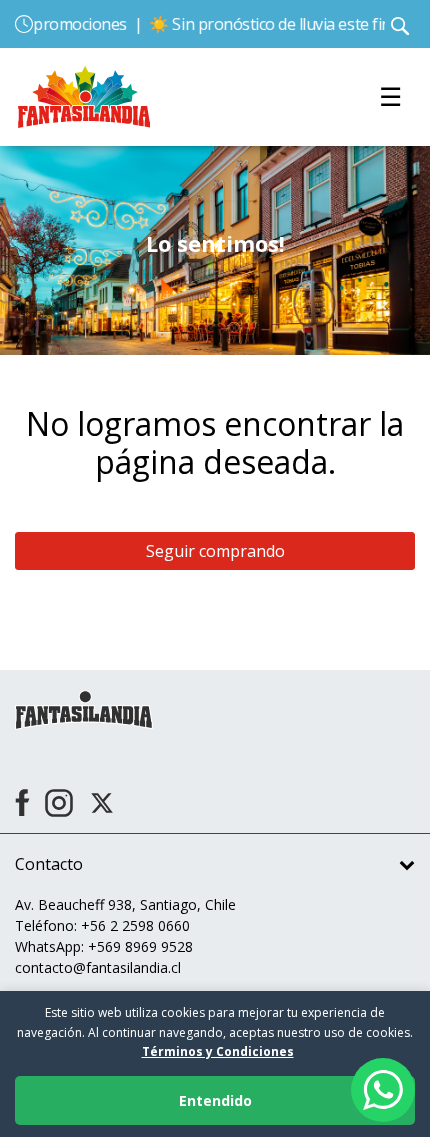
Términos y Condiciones (218, 1051)
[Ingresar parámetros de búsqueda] (400, 24)
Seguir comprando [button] (215, 551)
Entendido (215, 1100)
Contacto (49, 864)
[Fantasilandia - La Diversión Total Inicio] (84, 95)
